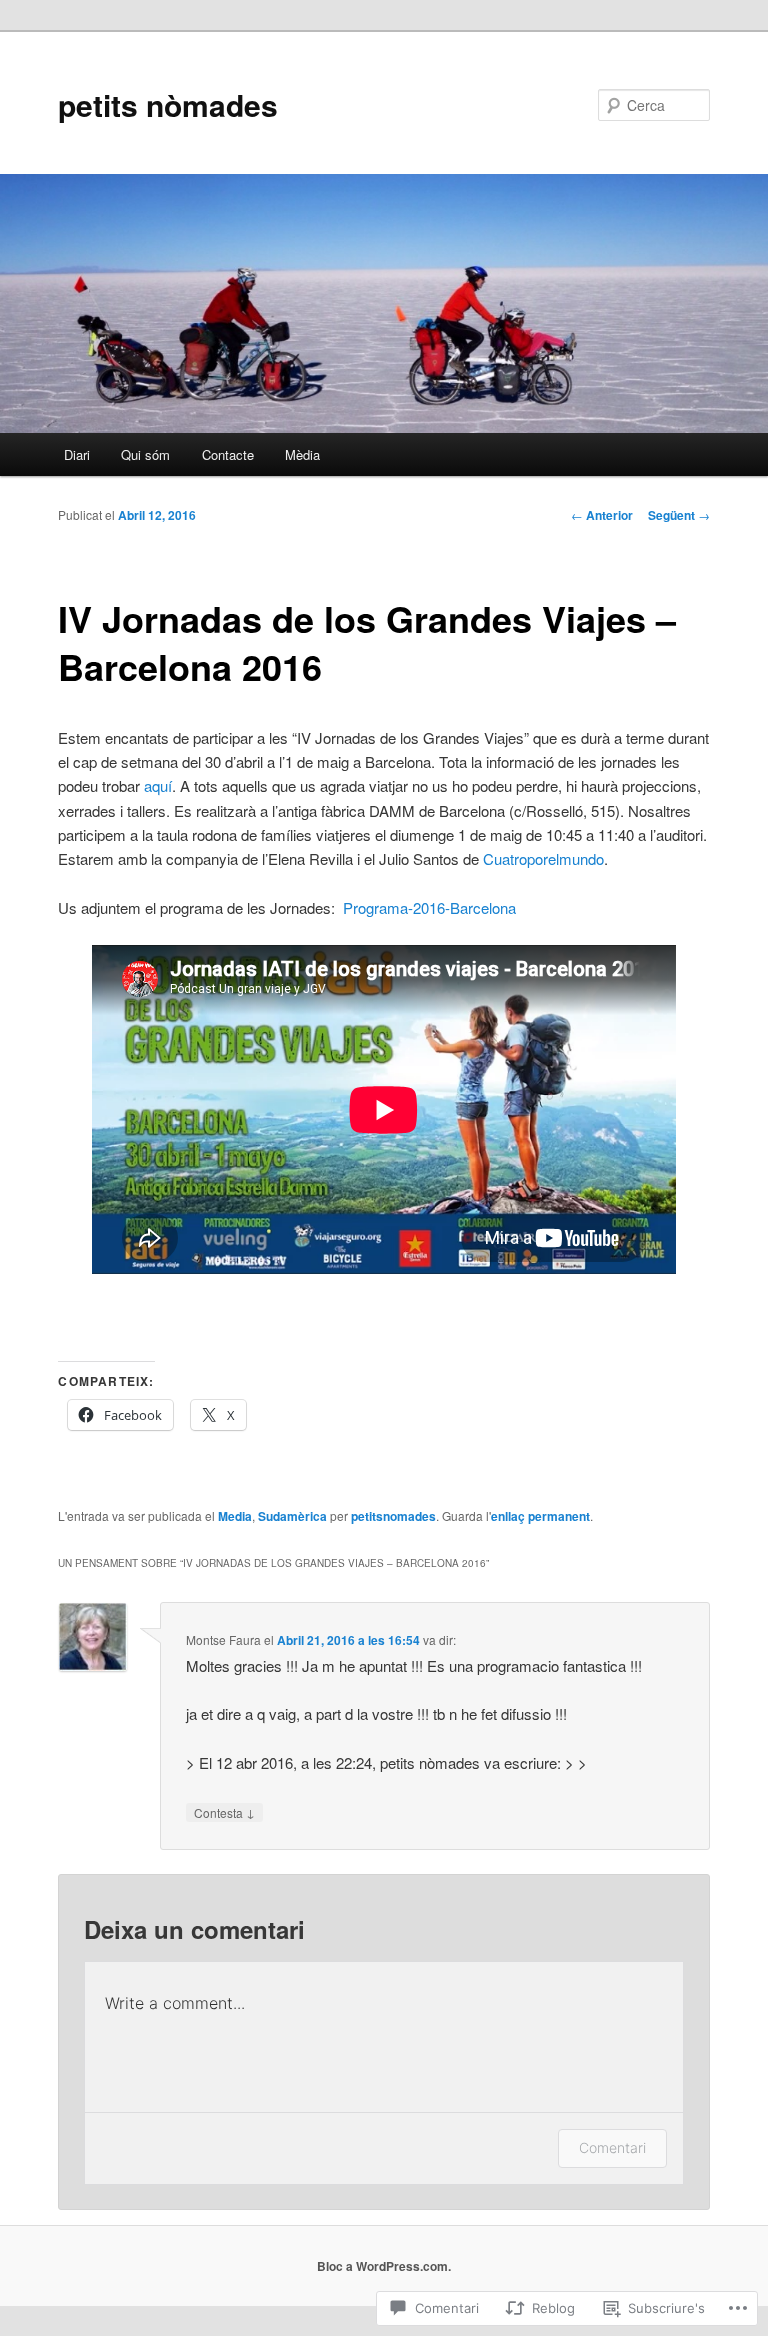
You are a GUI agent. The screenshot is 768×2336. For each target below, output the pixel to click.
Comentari (612, 2147)
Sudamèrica (292, 1516)
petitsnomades (393, 1516)
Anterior (602, 515)
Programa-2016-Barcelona (429, 907)
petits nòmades (168, 104)
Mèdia (302, 454)
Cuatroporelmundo (543, 858)
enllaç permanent (540, 1516)
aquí (158, 785)
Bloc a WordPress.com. (384, 2266)
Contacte (228, 454)
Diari (77, 454)
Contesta (224, 1812)
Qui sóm (145, 454)
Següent (679, 515)
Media (235, 1516)
